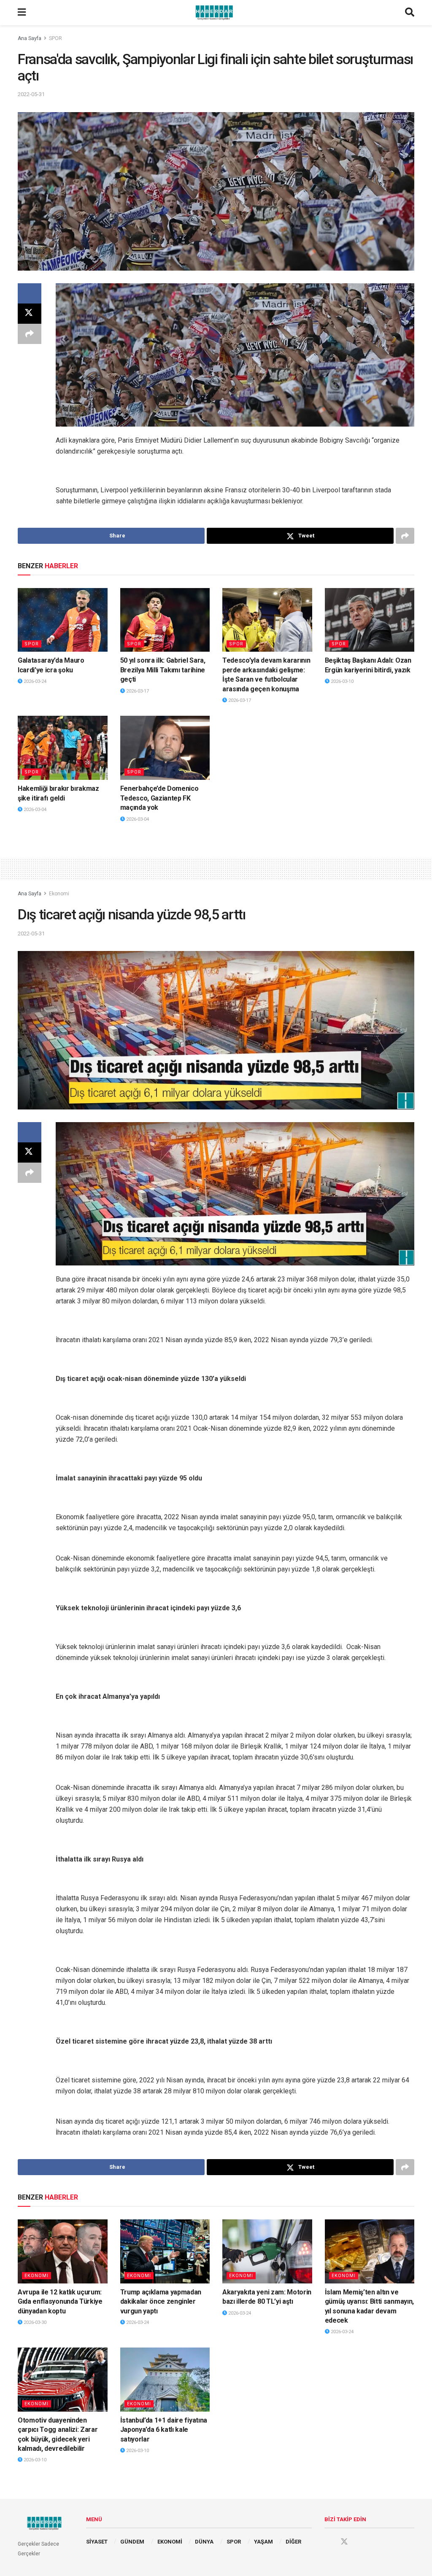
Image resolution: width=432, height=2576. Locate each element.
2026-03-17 (137, 691)
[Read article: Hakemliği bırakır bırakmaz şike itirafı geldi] (63, 748)
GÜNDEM (132, 2542)
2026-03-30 (34, 2322)
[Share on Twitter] (30, 314)
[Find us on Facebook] (328, 2542)
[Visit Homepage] (216, 13)
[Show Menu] (22, 13)
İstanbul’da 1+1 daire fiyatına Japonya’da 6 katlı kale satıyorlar (164, 2430)
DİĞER (293, 2542)
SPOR (55, 38)
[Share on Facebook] (30, 293)
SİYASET (97, 2542)
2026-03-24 (34, 681)
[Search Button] (410, 13)
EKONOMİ (170, 2542)
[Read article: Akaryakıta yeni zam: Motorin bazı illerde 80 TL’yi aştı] (267, 2251)
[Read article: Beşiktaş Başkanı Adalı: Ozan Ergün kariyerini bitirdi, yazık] (370, 620)
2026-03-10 (342, 681)
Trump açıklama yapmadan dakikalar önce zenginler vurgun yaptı (161, 2302)
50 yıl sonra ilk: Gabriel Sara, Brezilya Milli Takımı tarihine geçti (163, 670)
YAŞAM (263, 2542)
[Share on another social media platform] (30, 334)
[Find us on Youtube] (360, 2542)
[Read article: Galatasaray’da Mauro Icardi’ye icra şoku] (63, 620)
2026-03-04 (34, 810)
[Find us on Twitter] (344, 2542)
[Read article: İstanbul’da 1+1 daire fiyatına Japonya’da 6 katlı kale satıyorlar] (165, 2380)
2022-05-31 (31, 94)
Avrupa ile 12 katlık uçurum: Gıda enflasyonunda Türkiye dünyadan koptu (60, 2302)
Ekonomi (59, 894)
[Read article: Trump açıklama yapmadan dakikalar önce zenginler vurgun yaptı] (165, 2251)
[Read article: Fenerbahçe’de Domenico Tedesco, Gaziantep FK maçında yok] (165, 748)
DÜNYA (204, 2542)
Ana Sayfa (30, 38)
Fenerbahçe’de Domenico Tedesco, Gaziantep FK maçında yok (159, 798)
